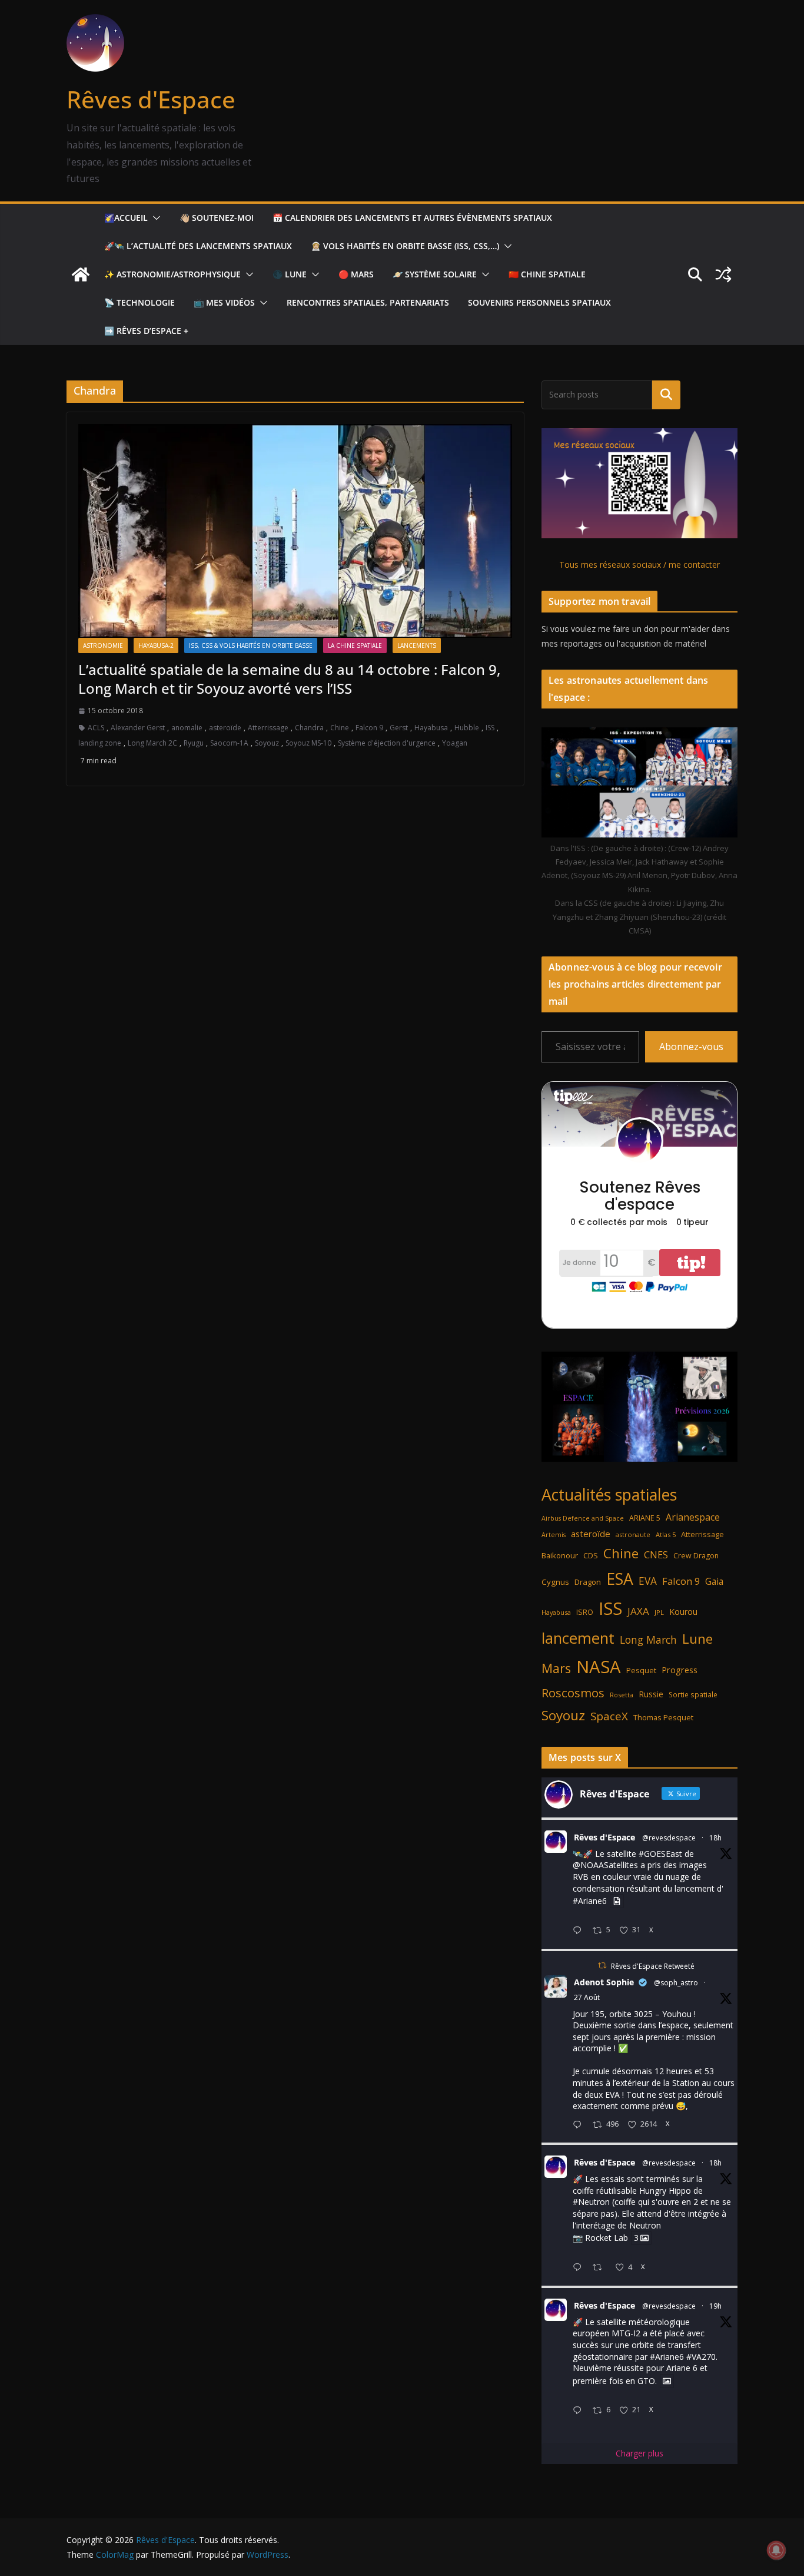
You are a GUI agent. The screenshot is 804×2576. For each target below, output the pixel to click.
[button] (154, 218)
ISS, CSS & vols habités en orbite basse (251, 645)
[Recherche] (666, 395)
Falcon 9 (369, 728)
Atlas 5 (666, 1534)
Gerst (399, 728)
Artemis (554, 1535)
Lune (697, 1639)
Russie (651, 1694)
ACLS (96, 728)
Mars (556, 1668)
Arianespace (693, 1517)
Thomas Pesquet (663, 1717)
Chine (340, 728)
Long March (648, 1640)
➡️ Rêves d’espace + (146, 331)
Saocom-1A (229, 743)
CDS (591, 1555)
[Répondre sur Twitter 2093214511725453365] (580, 2268)
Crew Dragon (696, 1556)
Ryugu (194, 743)
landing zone (100, 743)
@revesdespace (669, 1838)
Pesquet (641, 1670)
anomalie (187, 728)
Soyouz (267, 743)
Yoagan (455, 743)
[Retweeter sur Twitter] (602, 1966)
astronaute (633, 1534)
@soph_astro (676, 1983)
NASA (599, 1667)
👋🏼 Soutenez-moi (217, 218)
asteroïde (225, 728)
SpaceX (609, 1716)
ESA (620, 1579)
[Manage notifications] (776, 2550)
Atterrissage (268, 728)
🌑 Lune (290, 274)
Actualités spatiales (609, 1494)
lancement (578, 1638)
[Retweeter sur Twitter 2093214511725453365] (601, 2268)
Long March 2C (152, 743)
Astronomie (103, 645)
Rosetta (622, 1695)
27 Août (587, 1997)
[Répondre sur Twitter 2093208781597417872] (580, 2411)
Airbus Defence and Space (583, 1518)
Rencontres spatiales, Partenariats (368, 302)
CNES (656, 1554)
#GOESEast (660, 1854)
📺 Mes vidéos (224, 302)
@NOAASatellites (605, 1865)
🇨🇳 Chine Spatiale (547, 274)
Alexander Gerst (138, 728)
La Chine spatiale (355, 645)
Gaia (714, 1581)
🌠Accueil (126, 218)
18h (715, 1838)
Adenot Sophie (604, 1982)
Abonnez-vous (691, 1047)
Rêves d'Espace (151, 99)
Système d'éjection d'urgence (387, 743)
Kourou (683, 1612)
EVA (648, 1581)
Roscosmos (573, 1693)
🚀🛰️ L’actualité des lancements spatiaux (198, 246)
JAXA (638, 1611)
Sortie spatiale (693, 1695)
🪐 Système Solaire (435, 274)
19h (715, 2306)
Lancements (417, 645)
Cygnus (555, 1582)
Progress (680, 1670)
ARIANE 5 (645, 1518)
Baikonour (560, 1555)
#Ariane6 (590, 1901)
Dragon (588, 1582)
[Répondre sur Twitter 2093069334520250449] (580, 2125)
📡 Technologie (139, 302)
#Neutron (591, 2202)
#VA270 (701, 2357)
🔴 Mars (356, 274)
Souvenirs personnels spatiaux (539, 302)
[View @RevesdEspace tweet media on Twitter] (617, 1901)
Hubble (467, 728)
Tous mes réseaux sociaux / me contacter (639, 564)
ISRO (585, 1612)
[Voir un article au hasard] (723, 274)
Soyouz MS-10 (308, 743)
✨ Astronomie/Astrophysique (172, 274)
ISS (490, 728)
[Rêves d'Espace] (81, 274)
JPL (659, 1612)
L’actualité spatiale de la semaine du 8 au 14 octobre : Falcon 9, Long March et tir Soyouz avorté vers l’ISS (289, 678)
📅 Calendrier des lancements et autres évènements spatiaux (412, 218)
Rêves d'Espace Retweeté (653, 1966)
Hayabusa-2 (156, 645)
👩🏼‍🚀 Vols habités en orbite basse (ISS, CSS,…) (405, 246)
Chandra (309, 728)
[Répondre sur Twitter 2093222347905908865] (580, 1931)
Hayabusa (431, 728)
